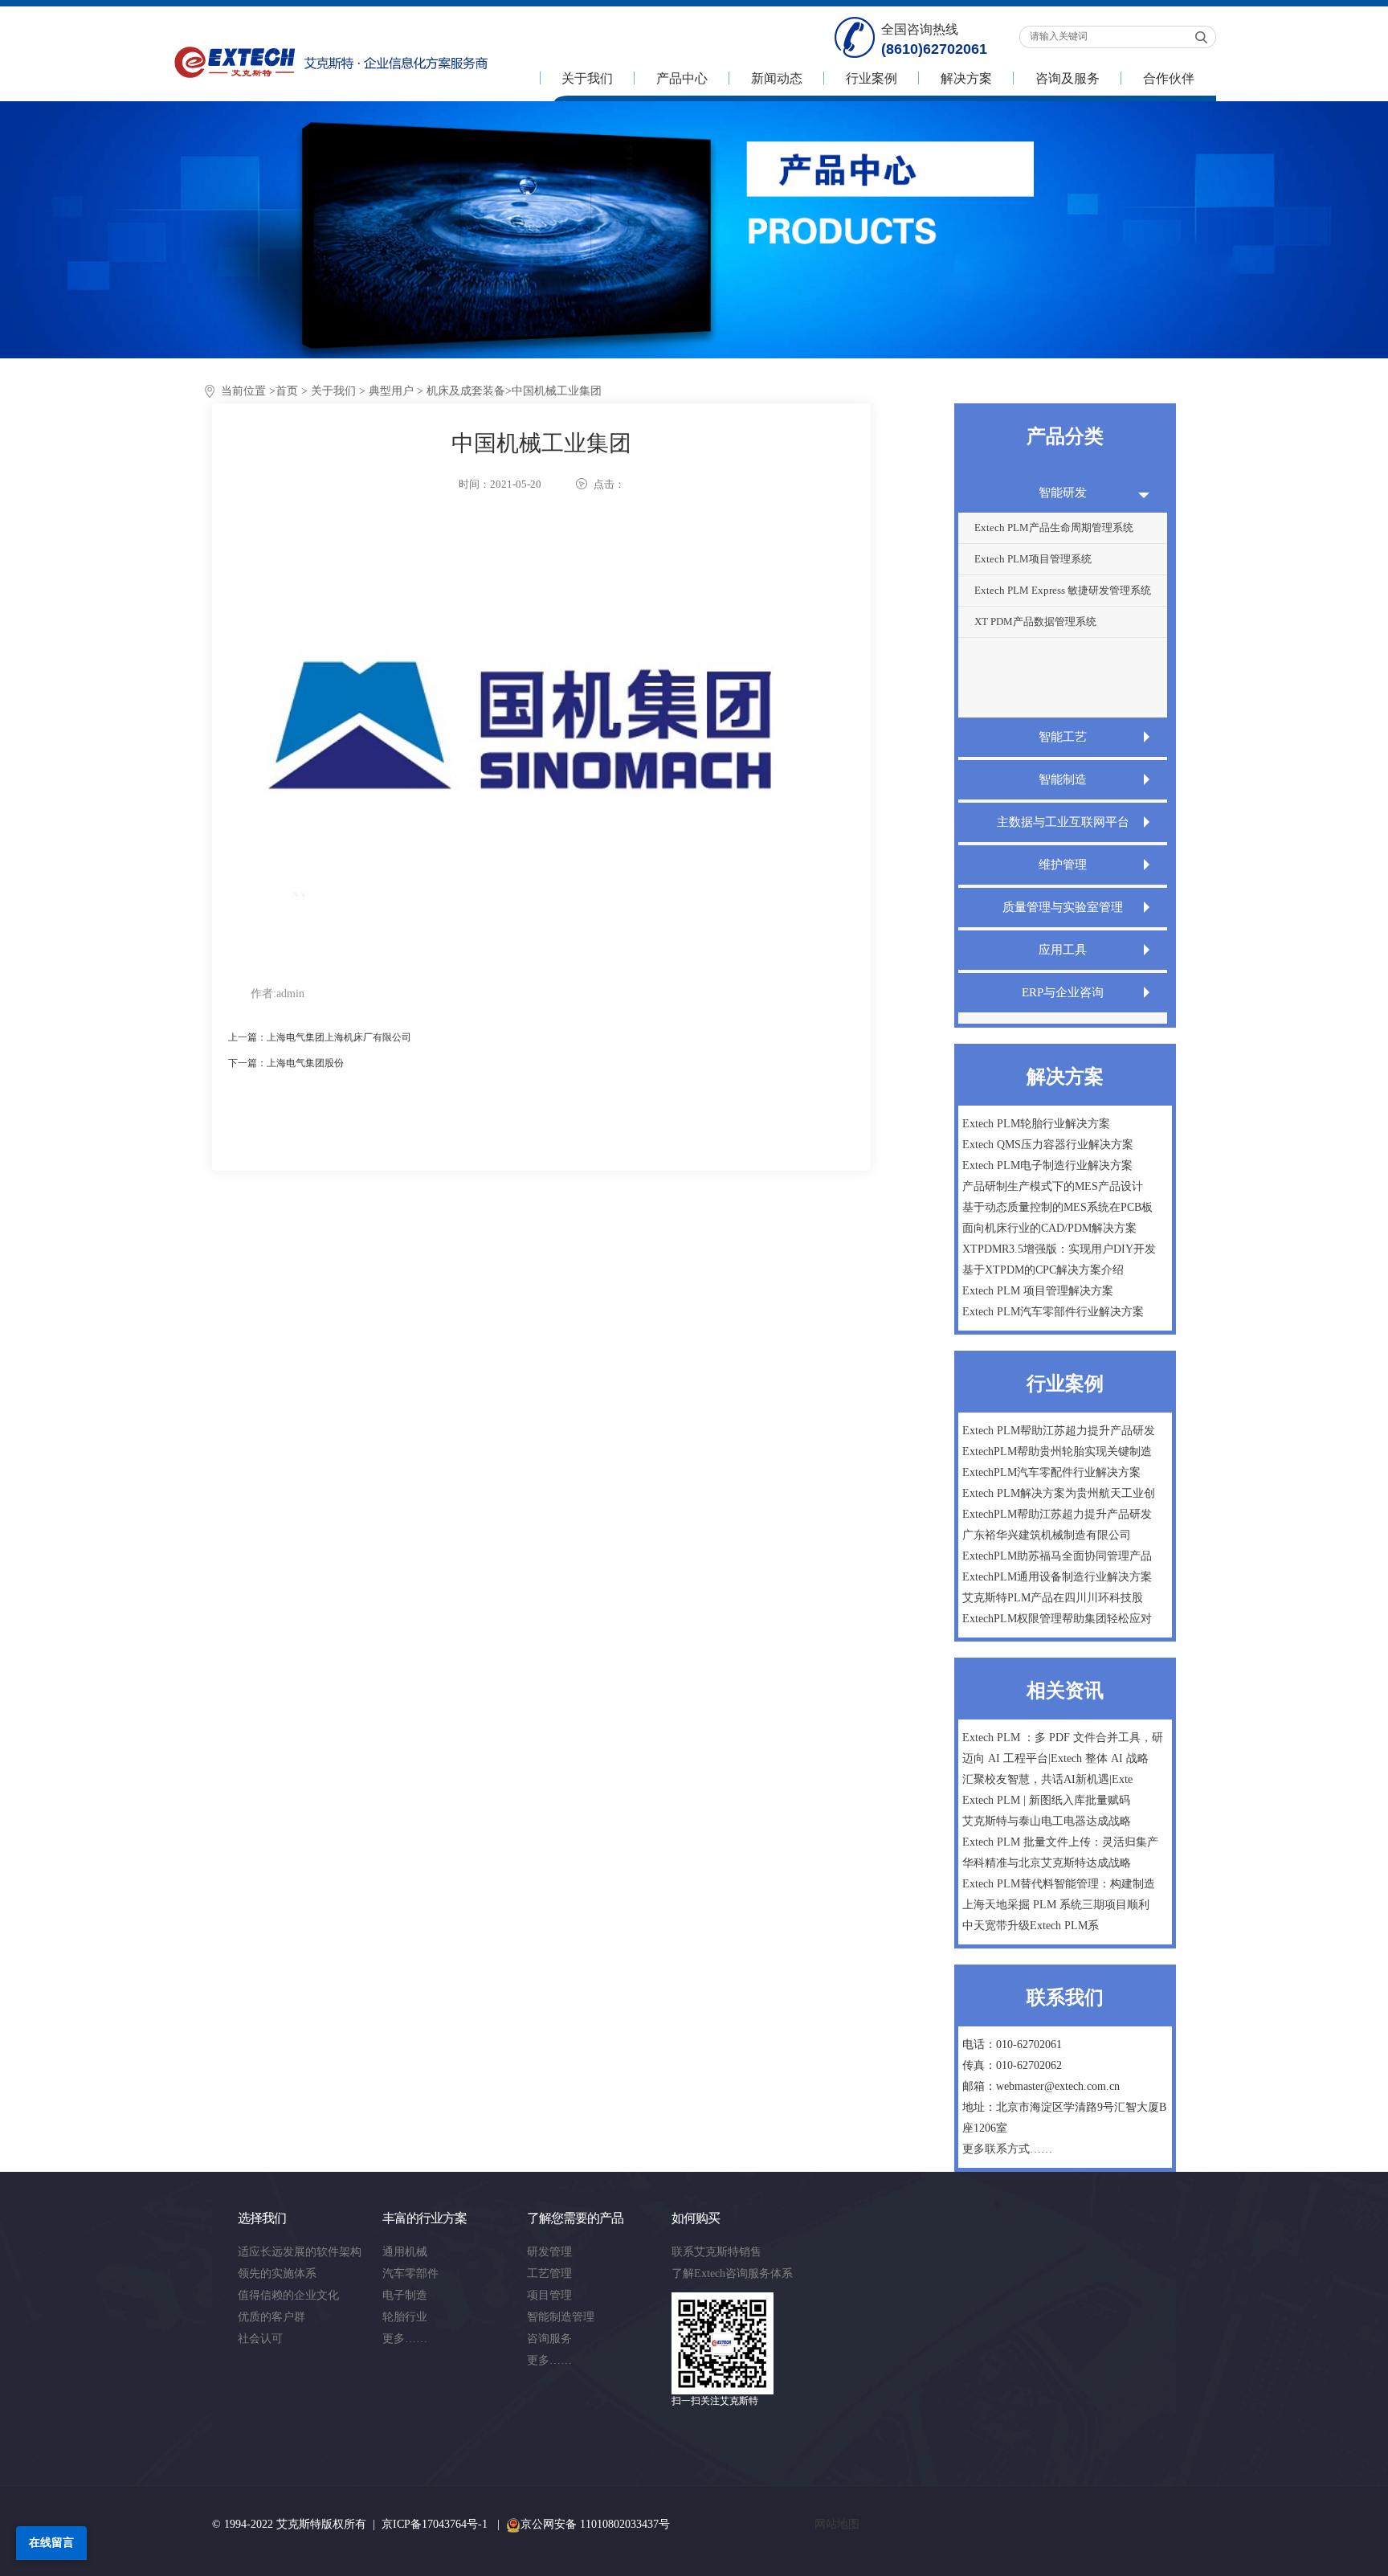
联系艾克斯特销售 (716, 2252)
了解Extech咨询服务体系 (732, 2273)
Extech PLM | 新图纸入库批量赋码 (1046, 1800)
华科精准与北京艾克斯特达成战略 (1047, 1863)
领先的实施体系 (277, 2273)
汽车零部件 (410, 2273)
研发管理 (549, 2252)
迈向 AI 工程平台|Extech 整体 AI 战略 (1055, 1758)
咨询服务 (549, 2339)
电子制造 (405, 2295)
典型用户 (391, 391)
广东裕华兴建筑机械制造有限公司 (1047, 1535)
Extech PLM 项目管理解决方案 (1038, 1291)
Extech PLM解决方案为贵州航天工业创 (1059, 1493)
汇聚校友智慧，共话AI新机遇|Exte (1047, 1779)
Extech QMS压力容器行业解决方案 (1048, 1145)
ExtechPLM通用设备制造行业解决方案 (1057, 1577)
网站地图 (837, 2524)
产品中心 (682, 78)
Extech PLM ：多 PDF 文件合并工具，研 (1063, 1738)
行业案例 (872, 78)
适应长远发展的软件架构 (300, 2252)
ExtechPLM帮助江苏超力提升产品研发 (1057, 1514)
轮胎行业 (405, 2317)
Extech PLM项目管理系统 (1033, 559)
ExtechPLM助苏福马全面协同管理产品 (1057, 1556)
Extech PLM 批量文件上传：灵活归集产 (1060, 1842)
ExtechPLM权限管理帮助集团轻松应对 (1057, 1619)
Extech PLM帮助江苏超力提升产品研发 (1059, 1431)
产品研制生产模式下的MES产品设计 (1053, 1186)
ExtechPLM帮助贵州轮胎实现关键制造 (1057, 1452)
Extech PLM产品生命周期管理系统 (1054, 527)
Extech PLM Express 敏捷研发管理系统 (1063, 590)
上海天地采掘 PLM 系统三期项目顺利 (1056, 1905)
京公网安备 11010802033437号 (595, 2524)
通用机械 (405, 2252)
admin (290, 994)
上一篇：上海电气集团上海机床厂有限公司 (320, 1037)
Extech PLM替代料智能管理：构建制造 (1059, 1884)
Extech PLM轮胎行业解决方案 (1036, 1124)
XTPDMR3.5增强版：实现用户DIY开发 (1059, 1249)
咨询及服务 (1068, 78)
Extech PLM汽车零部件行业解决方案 (1053, 1312)
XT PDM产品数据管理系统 (1035, 622)
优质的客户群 (271, 2317)
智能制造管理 (561, 2317)
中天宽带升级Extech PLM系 (1031, 1926)
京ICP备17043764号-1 (435, 2524)
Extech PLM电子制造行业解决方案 (1047, 1165)
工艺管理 (549, 2273)
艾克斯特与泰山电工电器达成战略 (1047, 1821)
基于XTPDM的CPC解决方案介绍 (1043, 1270)
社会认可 (260, 2339)
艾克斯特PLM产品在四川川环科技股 (1053, 1598)
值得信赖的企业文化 (288, 2295)
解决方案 (966, 78)
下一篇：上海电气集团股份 (286, 1063)
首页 (287, 391)
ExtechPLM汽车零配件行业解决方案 (1051, 1472)
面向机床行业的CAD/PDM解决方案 (1049, 1228)
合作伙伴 (1169, 78)
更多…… (405, 2339)
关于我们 (587, 78)
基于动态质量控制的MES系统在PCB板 (1057, 1207)
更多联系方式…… (1007, 2149)
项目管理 (549, 2295)
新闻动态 (777, 78)
